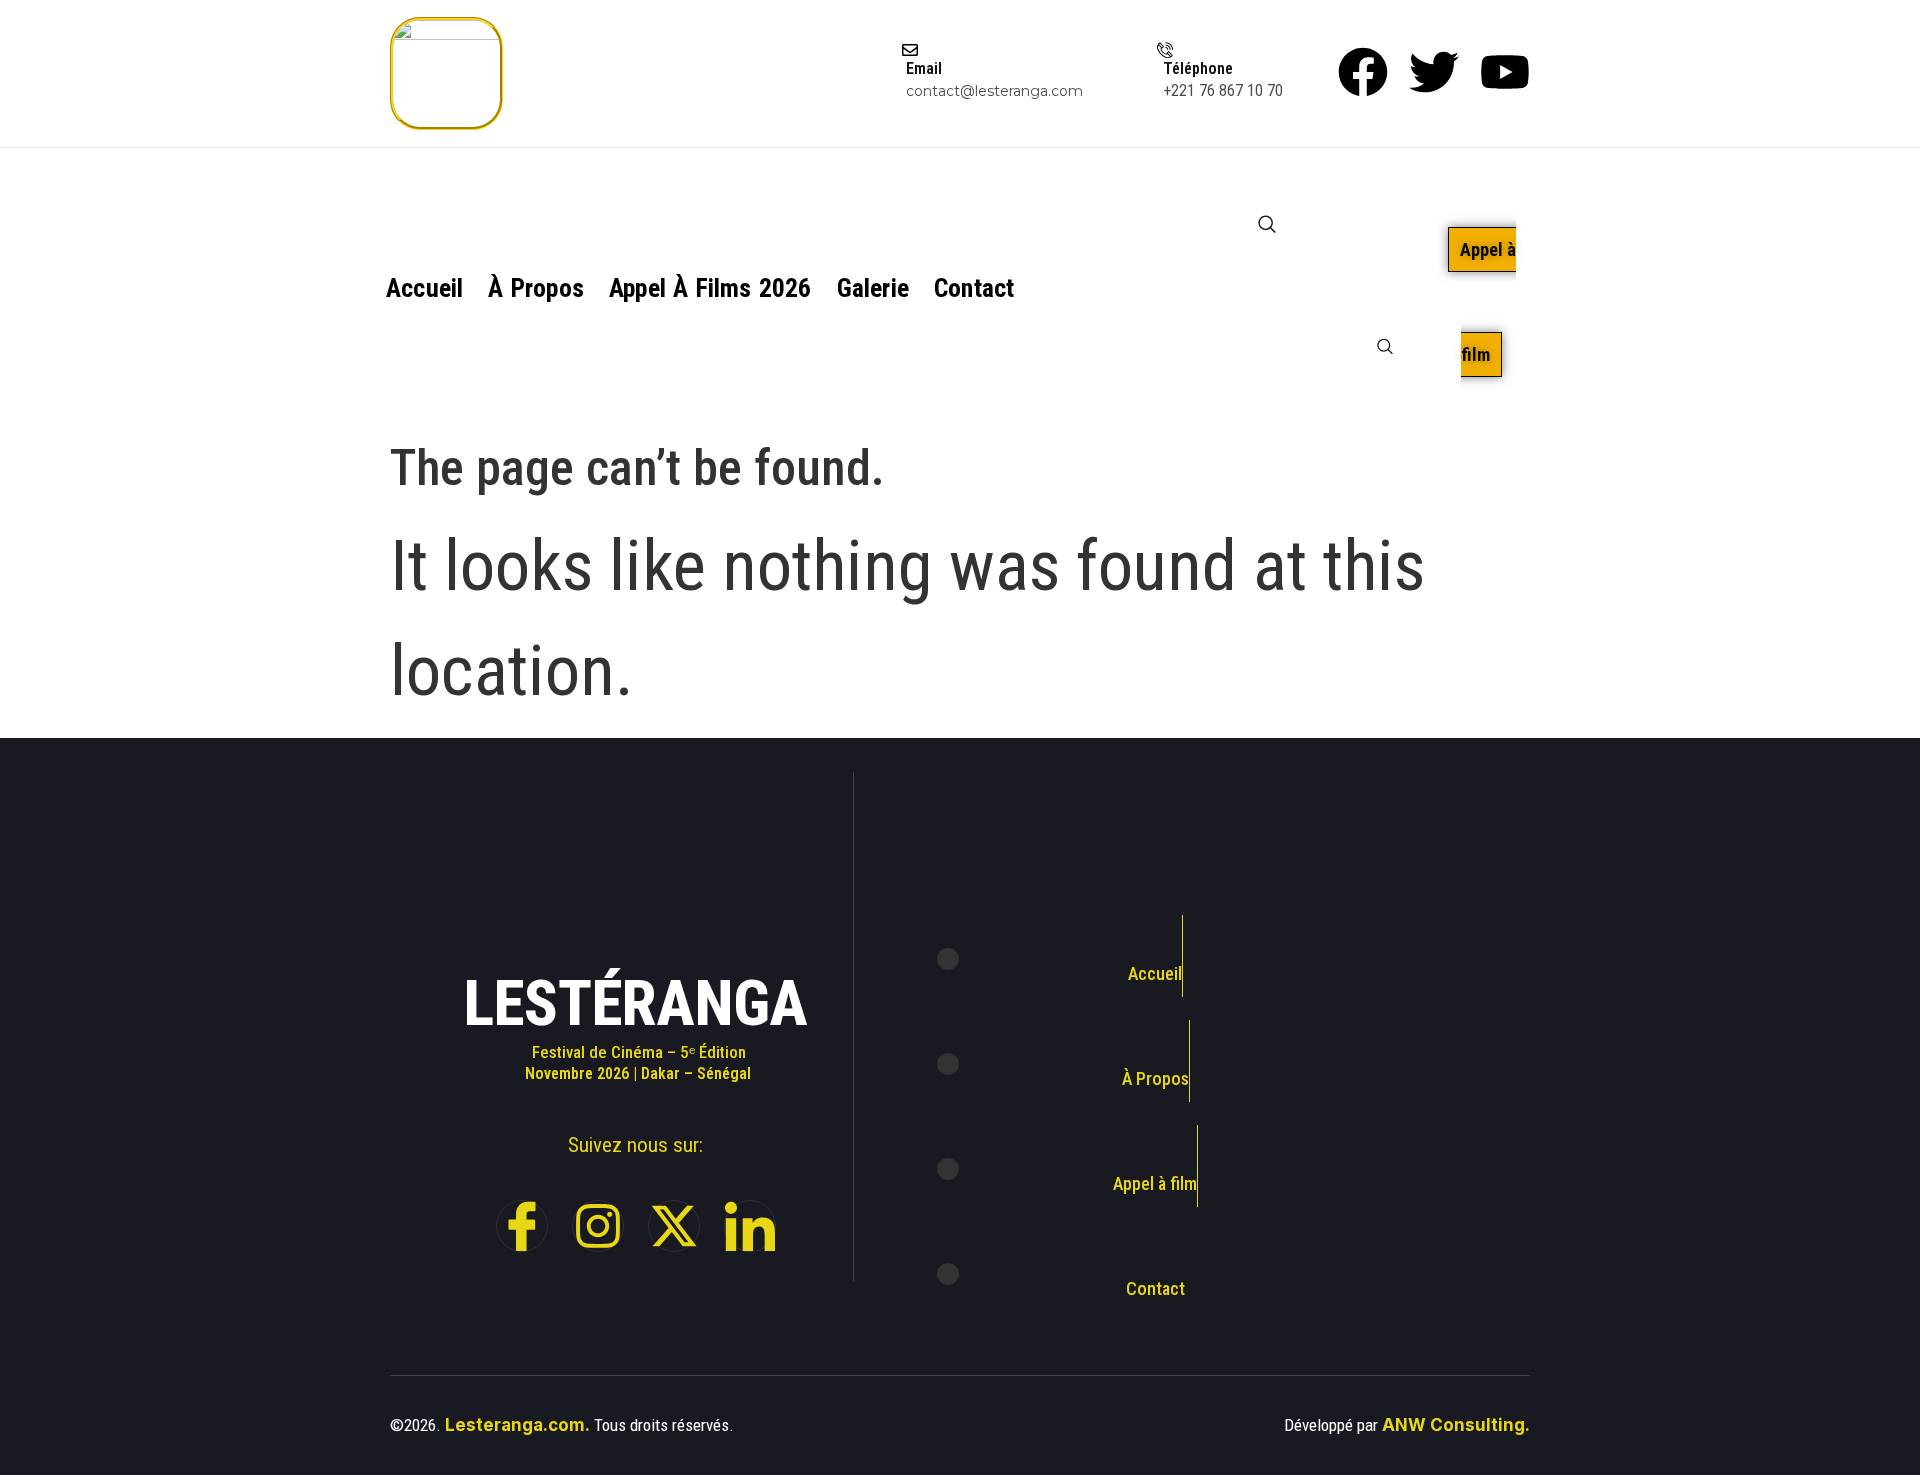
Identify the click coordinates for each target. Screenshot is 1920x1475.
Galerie (873, 287)
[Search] (1385, 349)
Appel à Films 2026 (710, 287)
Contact (974, 287)
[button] (1266, 208)
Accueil (424, 287)
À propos (536, 287)
